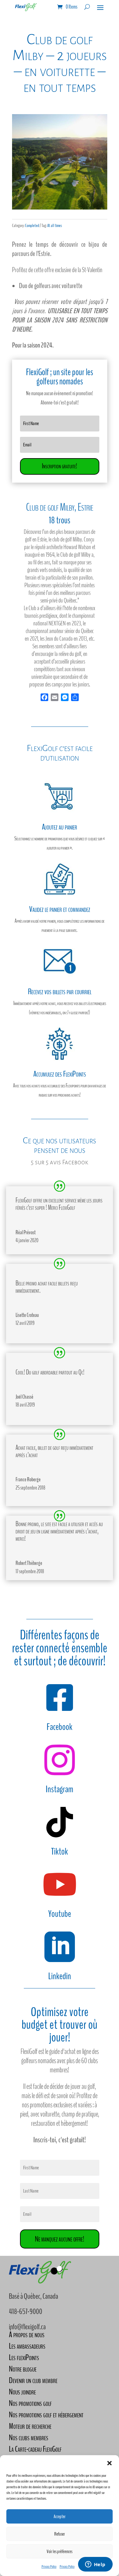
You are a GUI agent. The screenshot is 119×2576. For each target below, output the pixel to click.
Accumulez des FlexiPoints (60, 1074)
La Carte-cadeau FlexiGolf (35, 2449)
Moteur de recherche (30, 2426)
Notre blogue (23, 2369)
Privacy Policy (49, 2566)
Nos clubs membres (29, 2438)
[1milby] (60, 208)
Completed (32, 226)
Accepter (60, 2517)
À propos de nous (27, 2335)
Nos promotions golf (30, 2403)
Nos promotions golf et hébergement (46, 2415)
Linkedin (60, 1976)
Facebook (60, 1727)
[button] (109, 2463)
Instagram (60, 1789)
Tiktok (60, 1852)
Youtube (60, 1914)
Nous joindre (22, 2392)
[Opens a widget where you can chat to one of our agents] (95, 2565)
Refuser (60, 2534)
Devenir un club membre (33, 2380)
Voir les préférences (60, 2552)
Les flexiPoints (24, 2357)
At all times (55, 226)
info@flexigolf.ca (27, 2327)
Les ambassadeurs (27, 2346)
